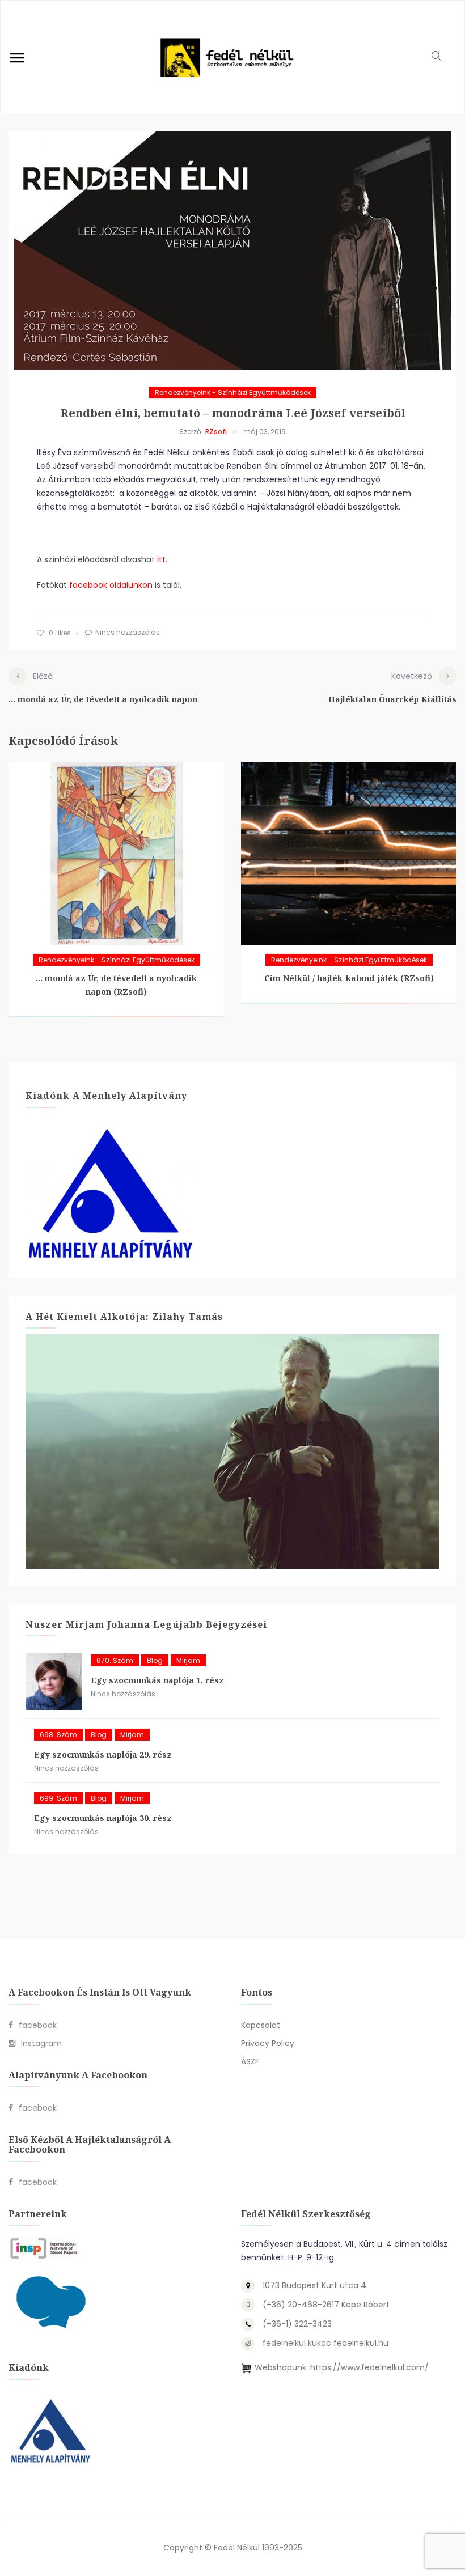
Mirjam (188, 1660)
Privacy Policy (268, 2043)
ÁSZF (250, 2061)
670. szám (115, 1660)
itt (161, 559)
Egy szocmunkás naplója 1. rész (157, 1680)
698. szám (58, 1735)
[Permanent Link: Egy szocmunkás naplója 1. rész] (54, 1682)
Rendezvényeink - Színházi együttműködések (233, 392)
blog (155, 1660)
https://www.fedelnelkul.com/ (369, 2367)
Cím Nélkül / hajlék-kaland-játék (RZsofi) (349, 978)
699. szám (58, 1798)
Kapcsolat (261, 2025)
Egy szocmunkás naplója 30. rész (103, 1818)
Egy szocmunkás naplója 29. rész (103, 1754)
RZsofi (216, 432)
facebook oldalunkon (111, 585)
